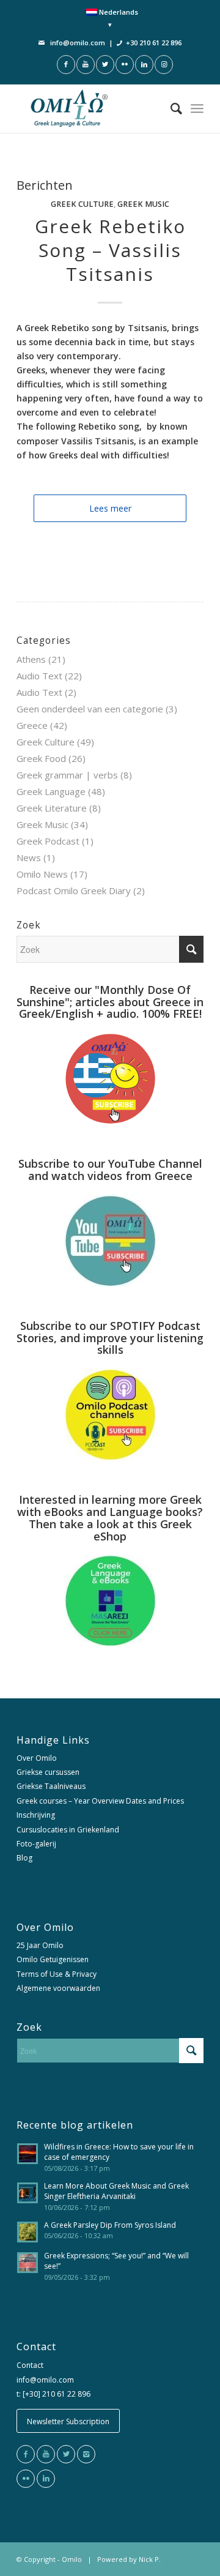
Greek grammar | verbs (67, 775)
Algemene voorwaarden (58, 1988)
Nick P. (150, 2559)
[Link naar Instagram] (164, 65)
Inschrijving (36, 1815)
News (29, 857)
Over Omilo (37, 1758)
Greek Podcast (48, 841)
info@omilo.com (78, 43)
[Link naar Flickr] (125, 65)
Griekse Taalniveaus (51, 1786)
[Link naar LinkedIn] (144, 65)
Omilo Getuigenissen (53, 1959)
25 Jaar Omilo (40, 1945)
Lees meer (110, 508)
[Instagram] (86, 2454)
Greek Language (51, 791)
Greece (32, 725)
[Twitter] (66, 2454)
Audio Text (39, 676)
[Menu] (197, 108)
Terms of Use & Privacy (57, 1974)
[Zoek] (170, 108)
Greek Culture (82, 204)
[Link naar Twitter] (105, 65)
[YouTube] (46, 2454)
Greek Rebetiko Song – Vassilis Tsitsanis (110, 250)
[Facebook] (26, 2454)
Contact (30, 2365)
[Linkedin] (46, 2479)
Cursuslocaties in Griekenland (68, 1830)
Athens (31, 659)
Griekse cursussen (48, 1772)
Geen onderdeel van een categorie (90, 709)
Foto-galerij (36, 1844)
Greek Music (143, 204)
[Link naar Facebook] (66, 65)
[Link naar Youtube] (86, 65)
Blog (24, 1858)
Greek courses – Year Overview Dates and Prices (100, 1801)
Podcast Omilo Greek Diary (74, 890)
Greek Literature (52, 808)
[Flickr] (26, 2479)
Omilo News (42, 874)
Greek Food (41, 758)
